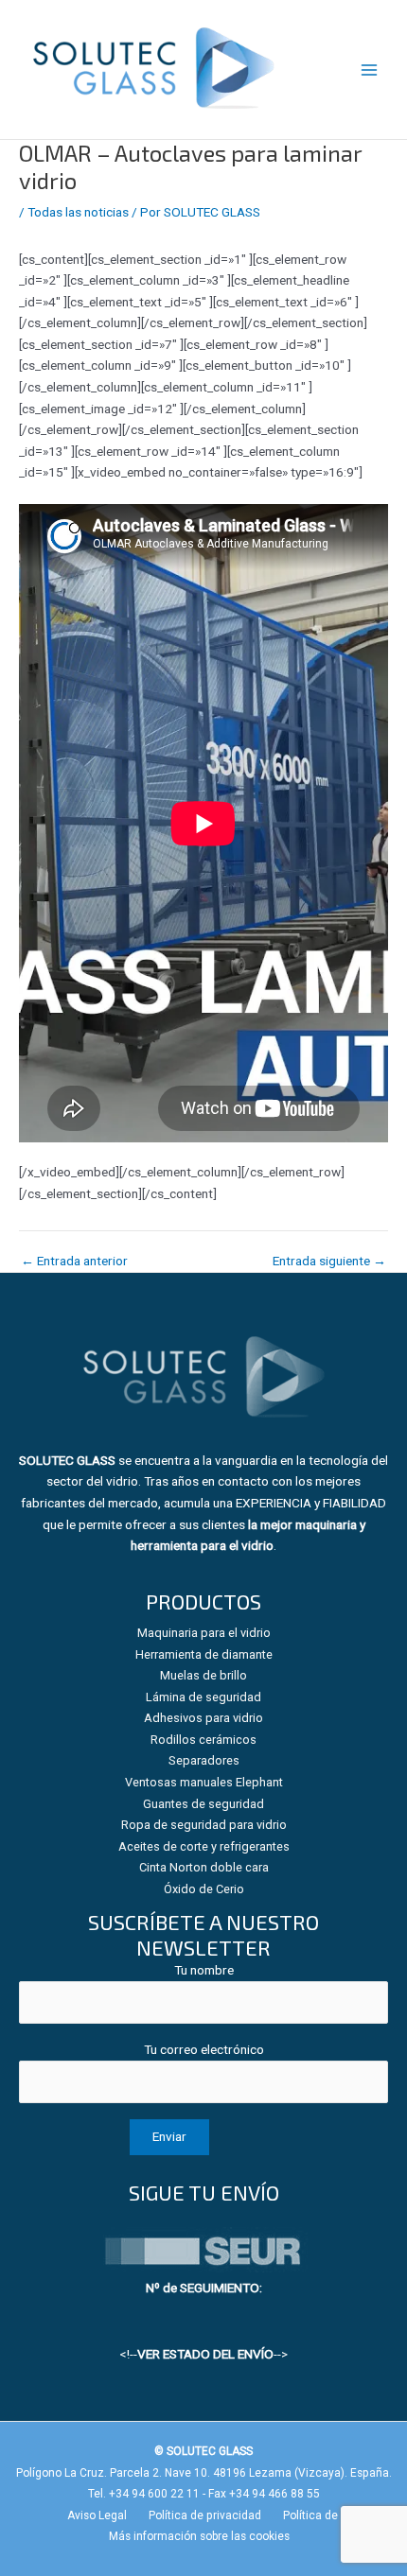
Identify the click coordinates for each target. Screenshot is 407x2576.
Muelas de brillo (203, 1675)
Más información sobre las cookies (199, 2536)
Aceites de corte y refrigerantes (204, 1846)
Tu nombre (204, 1970)
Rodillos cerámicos (203, 1740)
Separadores (204, 1760)
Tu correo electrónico (204, 2049)
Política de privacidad (205, 2515)
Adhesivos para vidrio (203, 1718)
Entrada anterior (74, 1262)
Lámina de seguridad (203, 1697)
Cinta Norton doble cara (204, 1867)
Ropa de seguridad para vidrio (204, 1825)
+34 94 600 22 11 (154, 2494)
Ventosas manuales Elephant (204, 1782)
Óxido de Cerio (204, 1889)
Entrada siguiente (329, 1262)
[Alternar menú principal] (370, 70)
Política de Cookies (333, 2515)
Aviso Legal (97, 2515)
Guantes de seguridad (203, 1804)
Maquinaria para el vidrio (204, 1633)
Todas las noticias (78, 212)
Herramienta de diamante (204, 1654)
